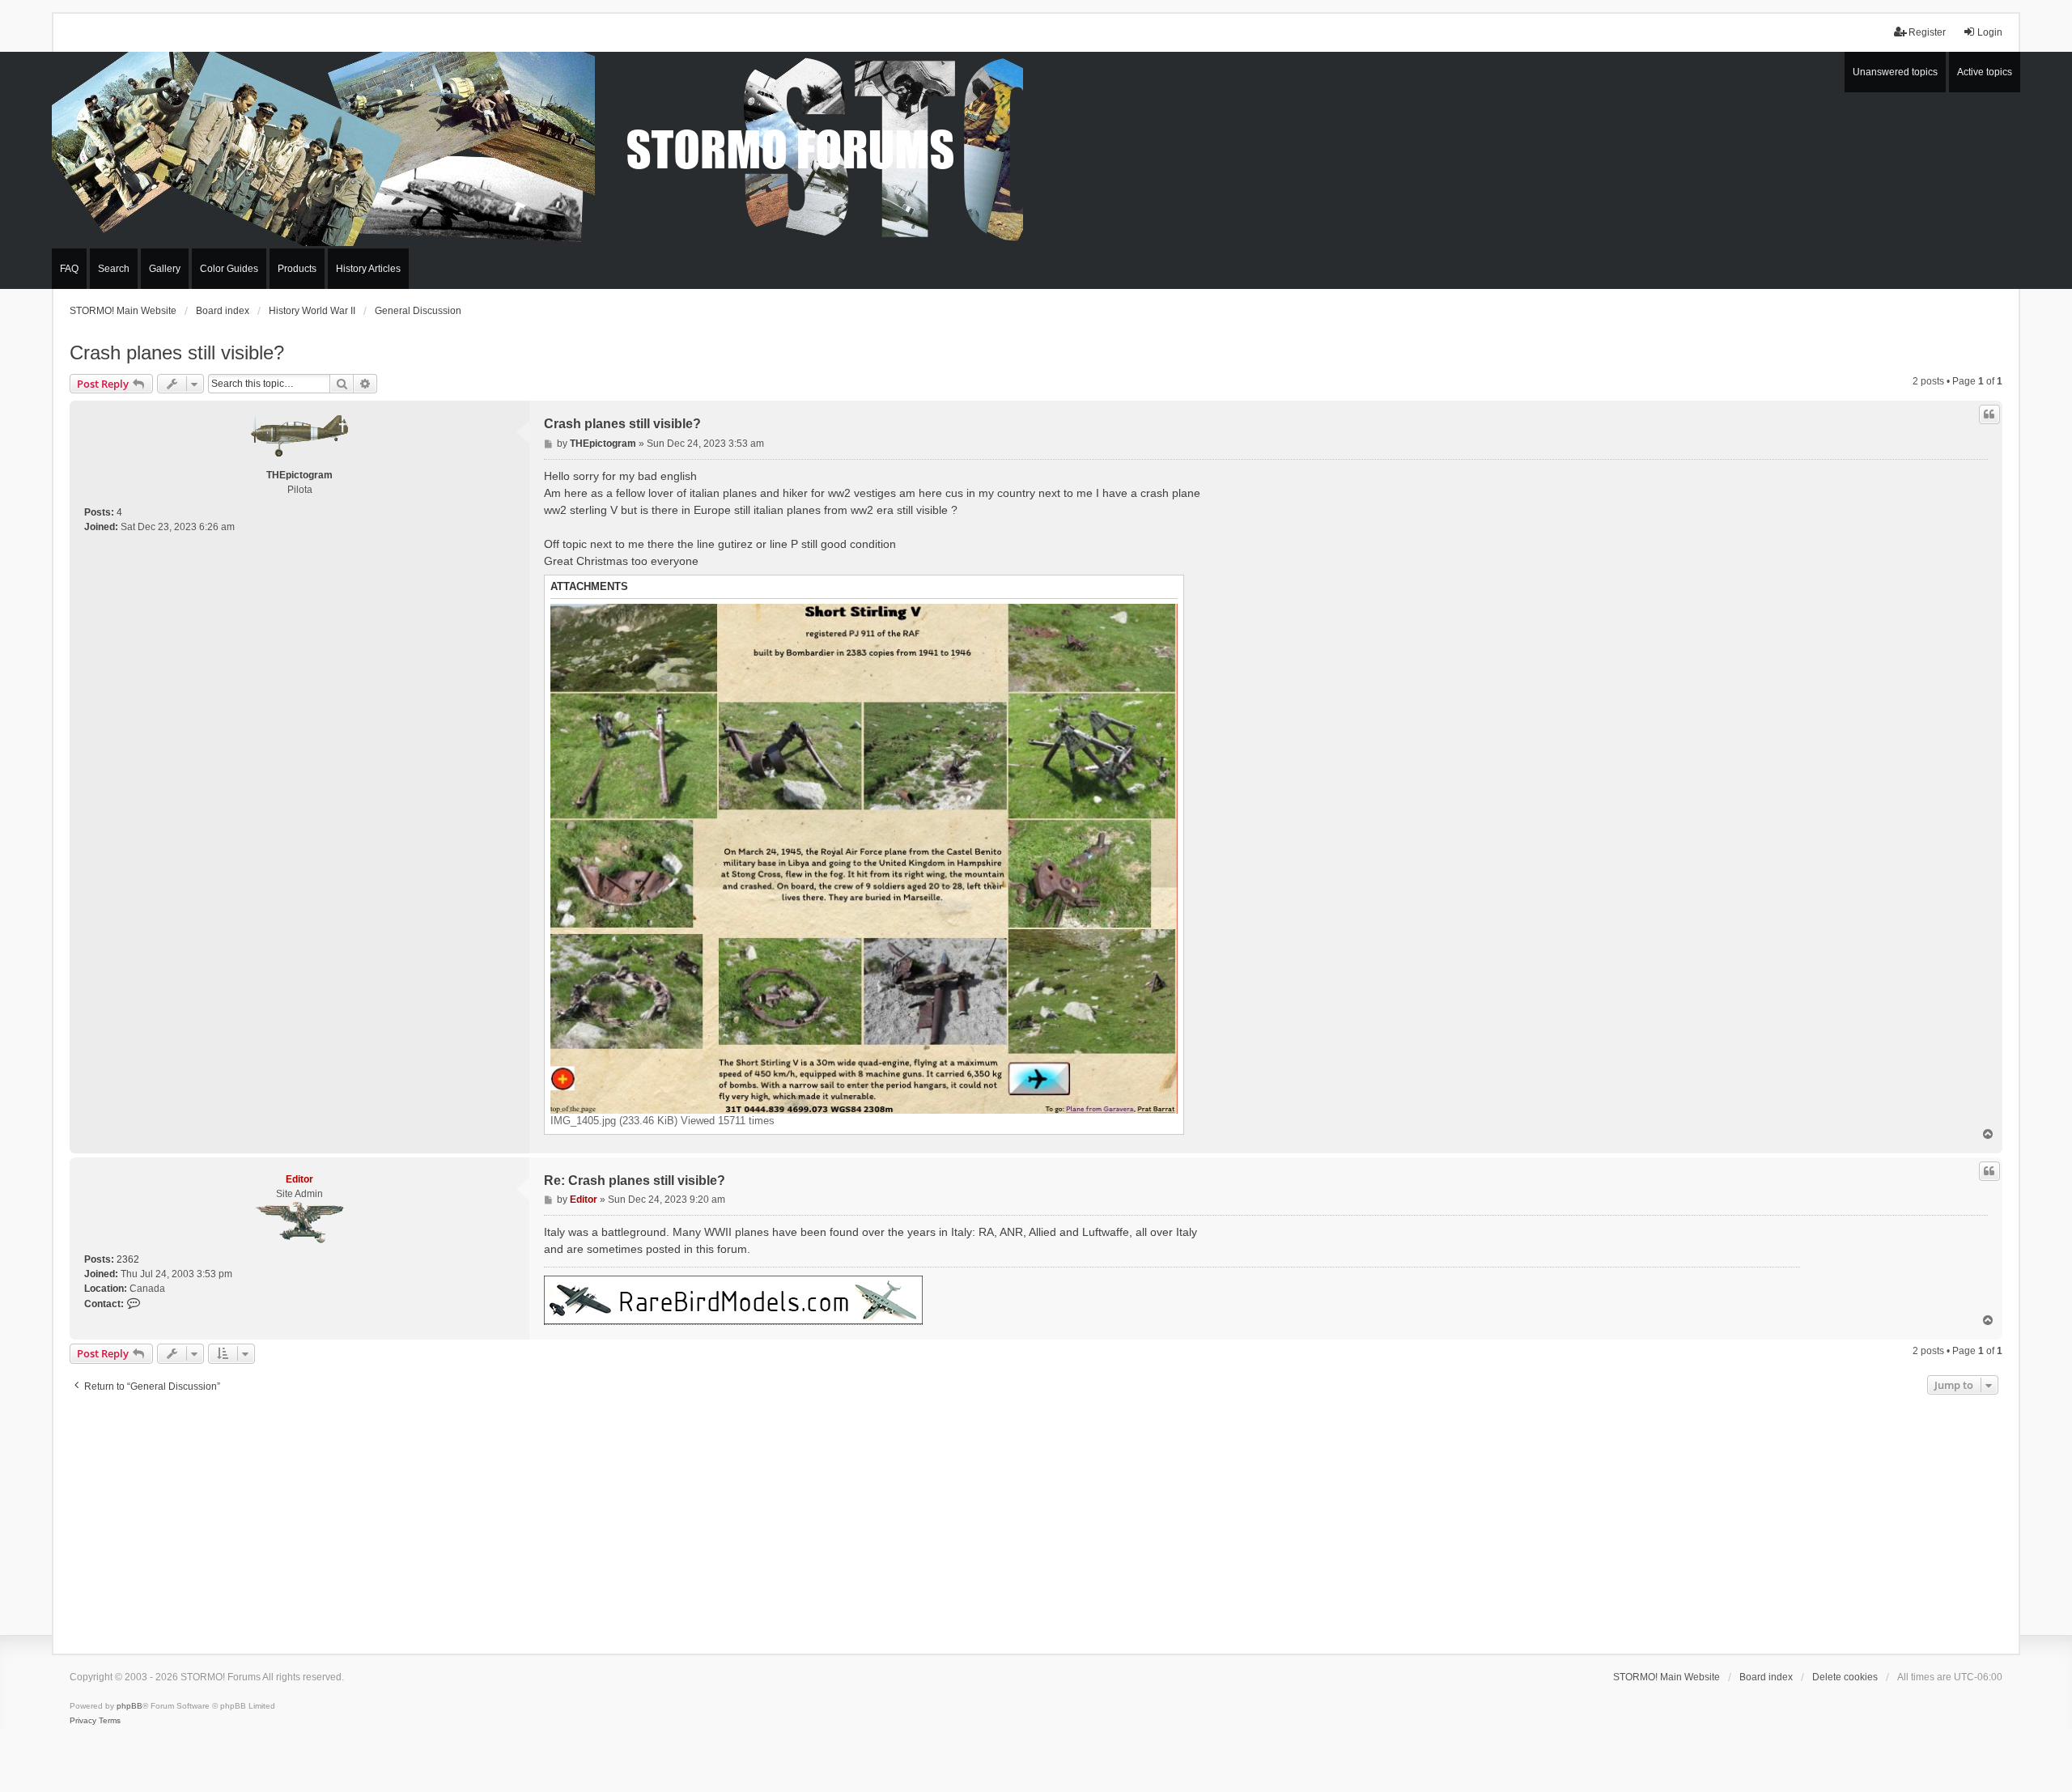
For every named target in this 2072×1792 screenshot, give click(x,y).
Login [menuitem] (1990, 32)
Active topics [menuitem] (1985, 72)
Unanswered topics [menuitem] (1895, 72)
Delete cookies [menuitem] (1845, 1677)
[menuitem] (83, 1721)
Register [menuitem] (1927, 32)
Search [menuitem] (114, 269)
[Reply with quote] (1989, 414)
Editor (299, 1179)
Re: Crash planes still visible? (635, 1181)
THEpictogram (299, 475)
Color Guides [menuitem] (229, 269)
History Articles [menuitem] (368, 269)
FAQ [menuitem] (69, 269)
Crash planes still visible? (177, 352)
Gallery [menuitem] (165, 269)
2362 (128, 1259)
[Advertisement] (1036, 1520)
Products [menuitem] (297, 269)
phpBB (129, 1706)
